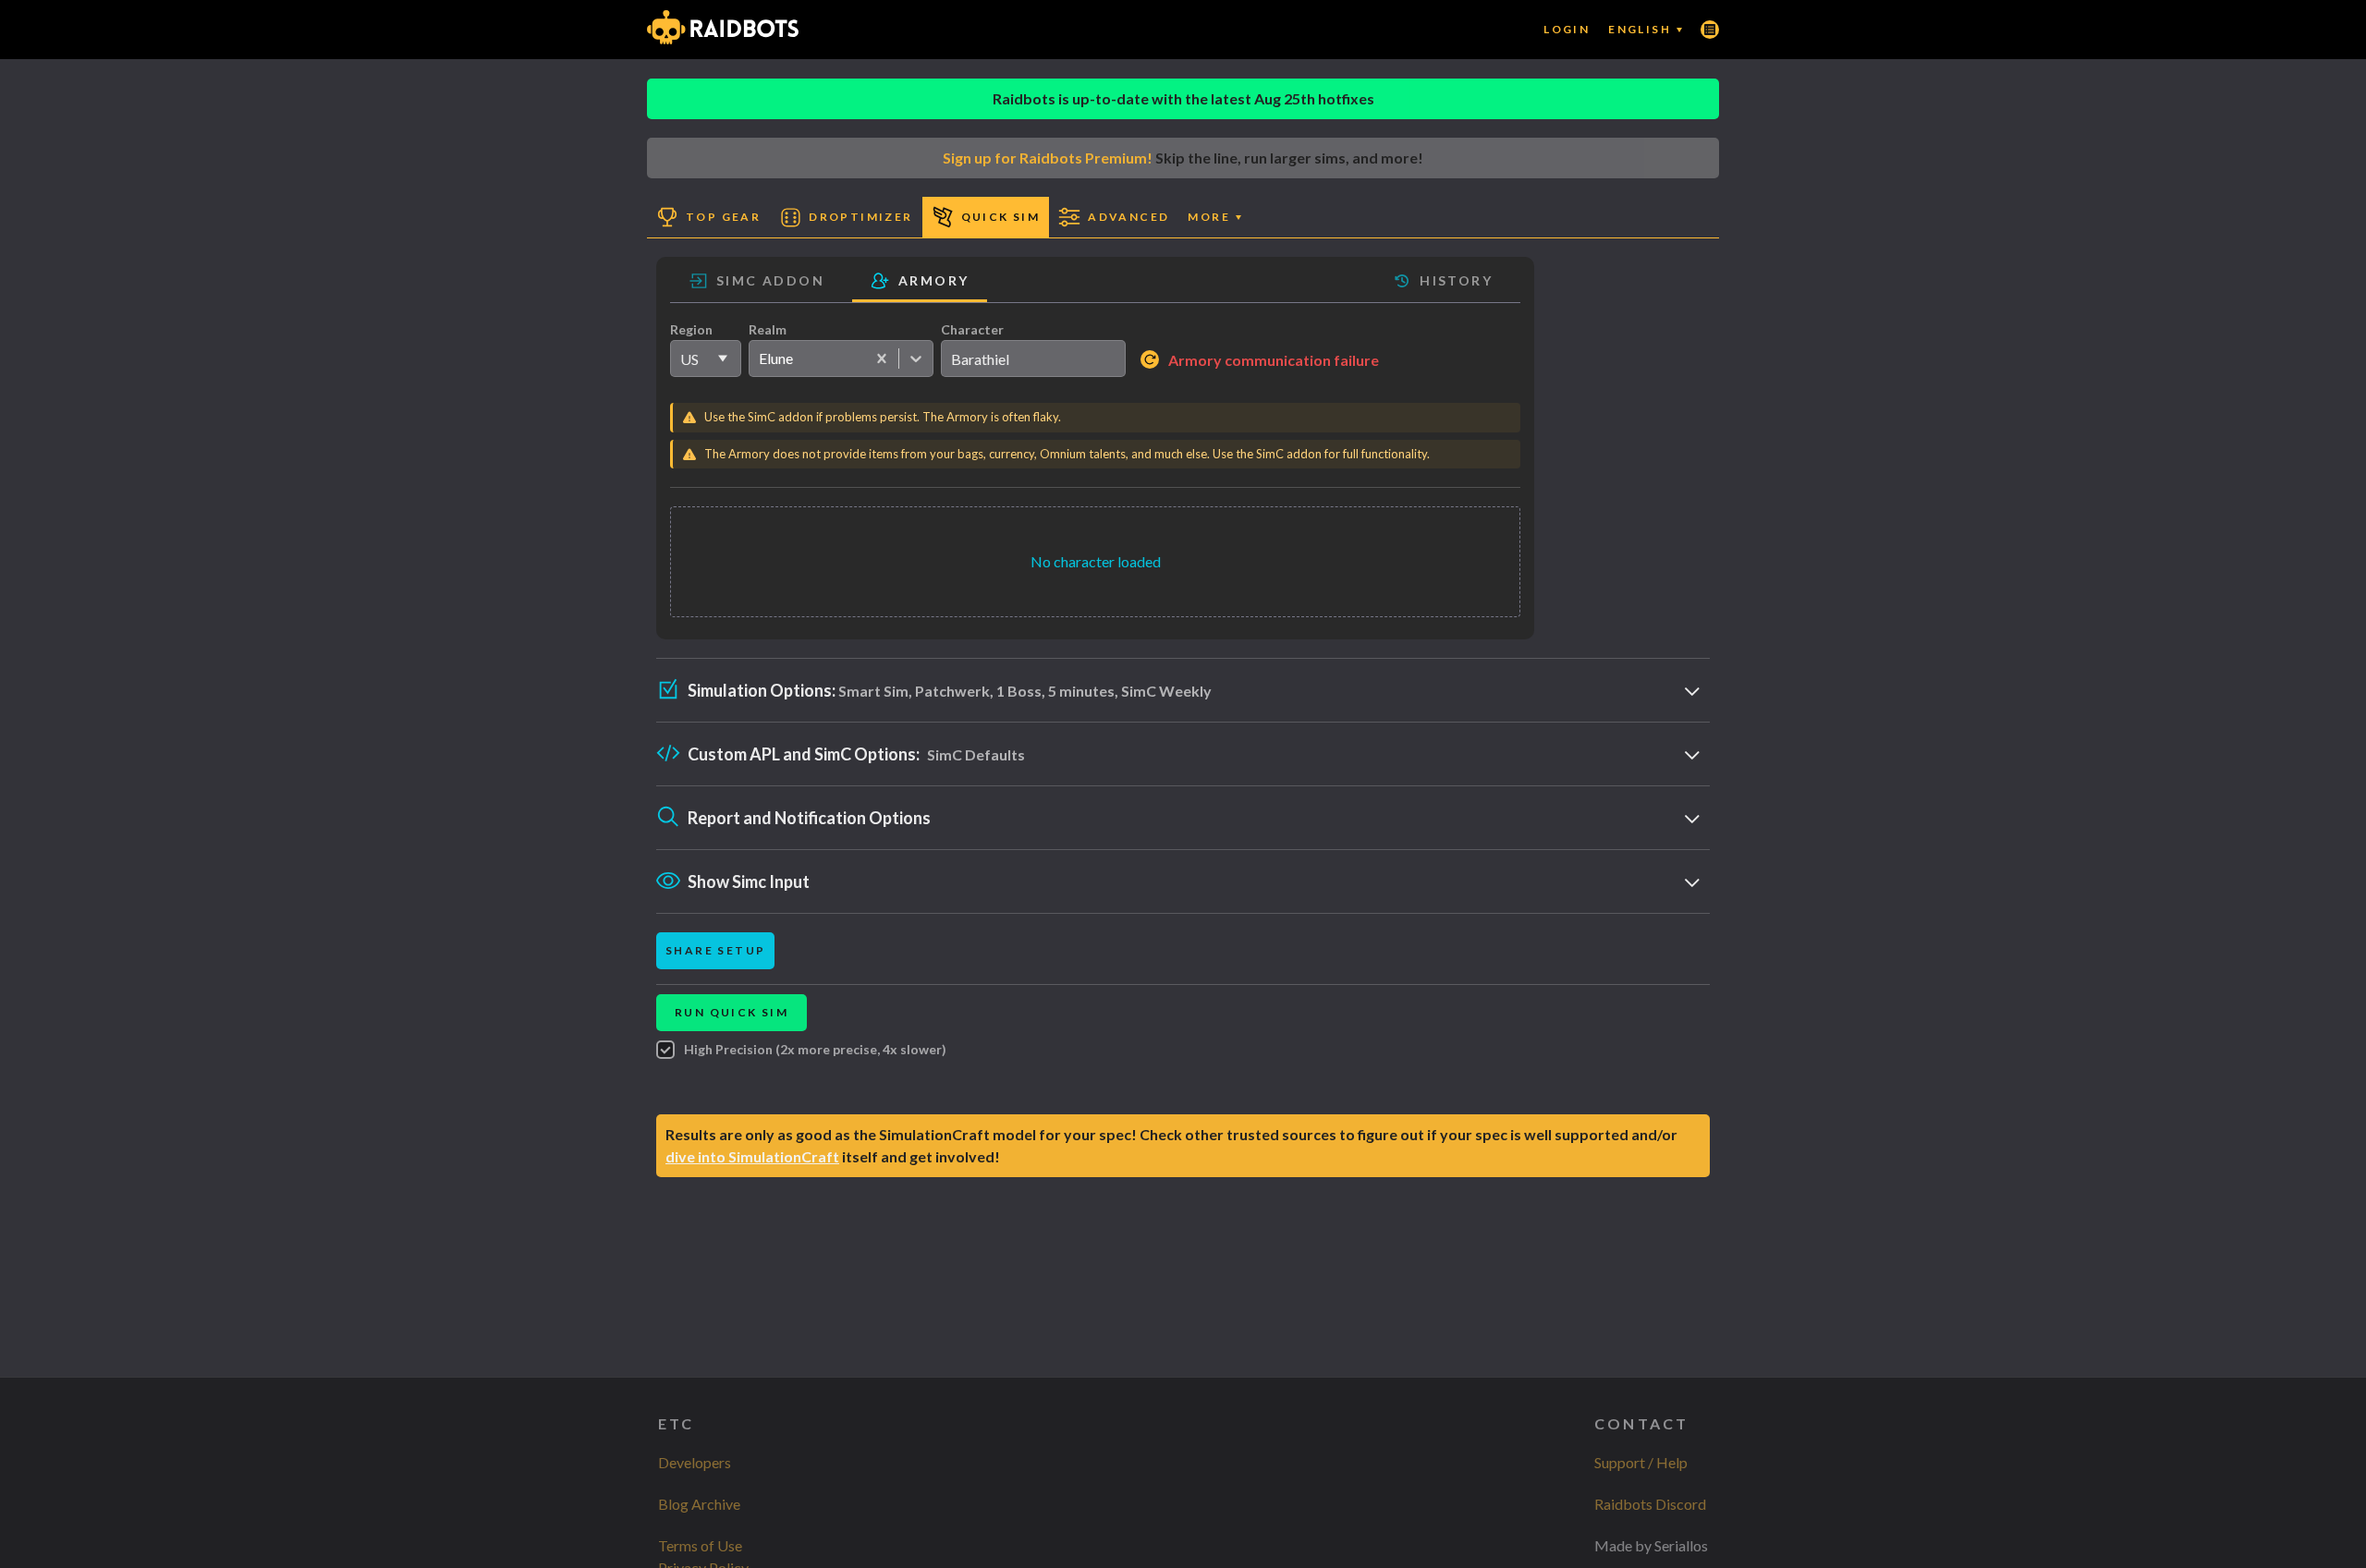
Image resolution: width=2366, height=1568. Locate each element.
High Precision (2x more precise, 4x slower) (815, 1049)
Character (972, 329)
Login (1567, 29)
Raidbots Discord (1650, 1504)
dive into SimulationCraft (752, 1156)
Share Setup (715, 950)
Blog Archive (699, 1504)
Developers (695, 1462)
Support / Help (1641, 1462)
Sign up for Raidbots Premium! (1048, 158)
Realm (768, 329)
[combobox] (758, 359)
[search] (1033, 359)
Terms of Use (700, 1545)
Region (691, 329)
